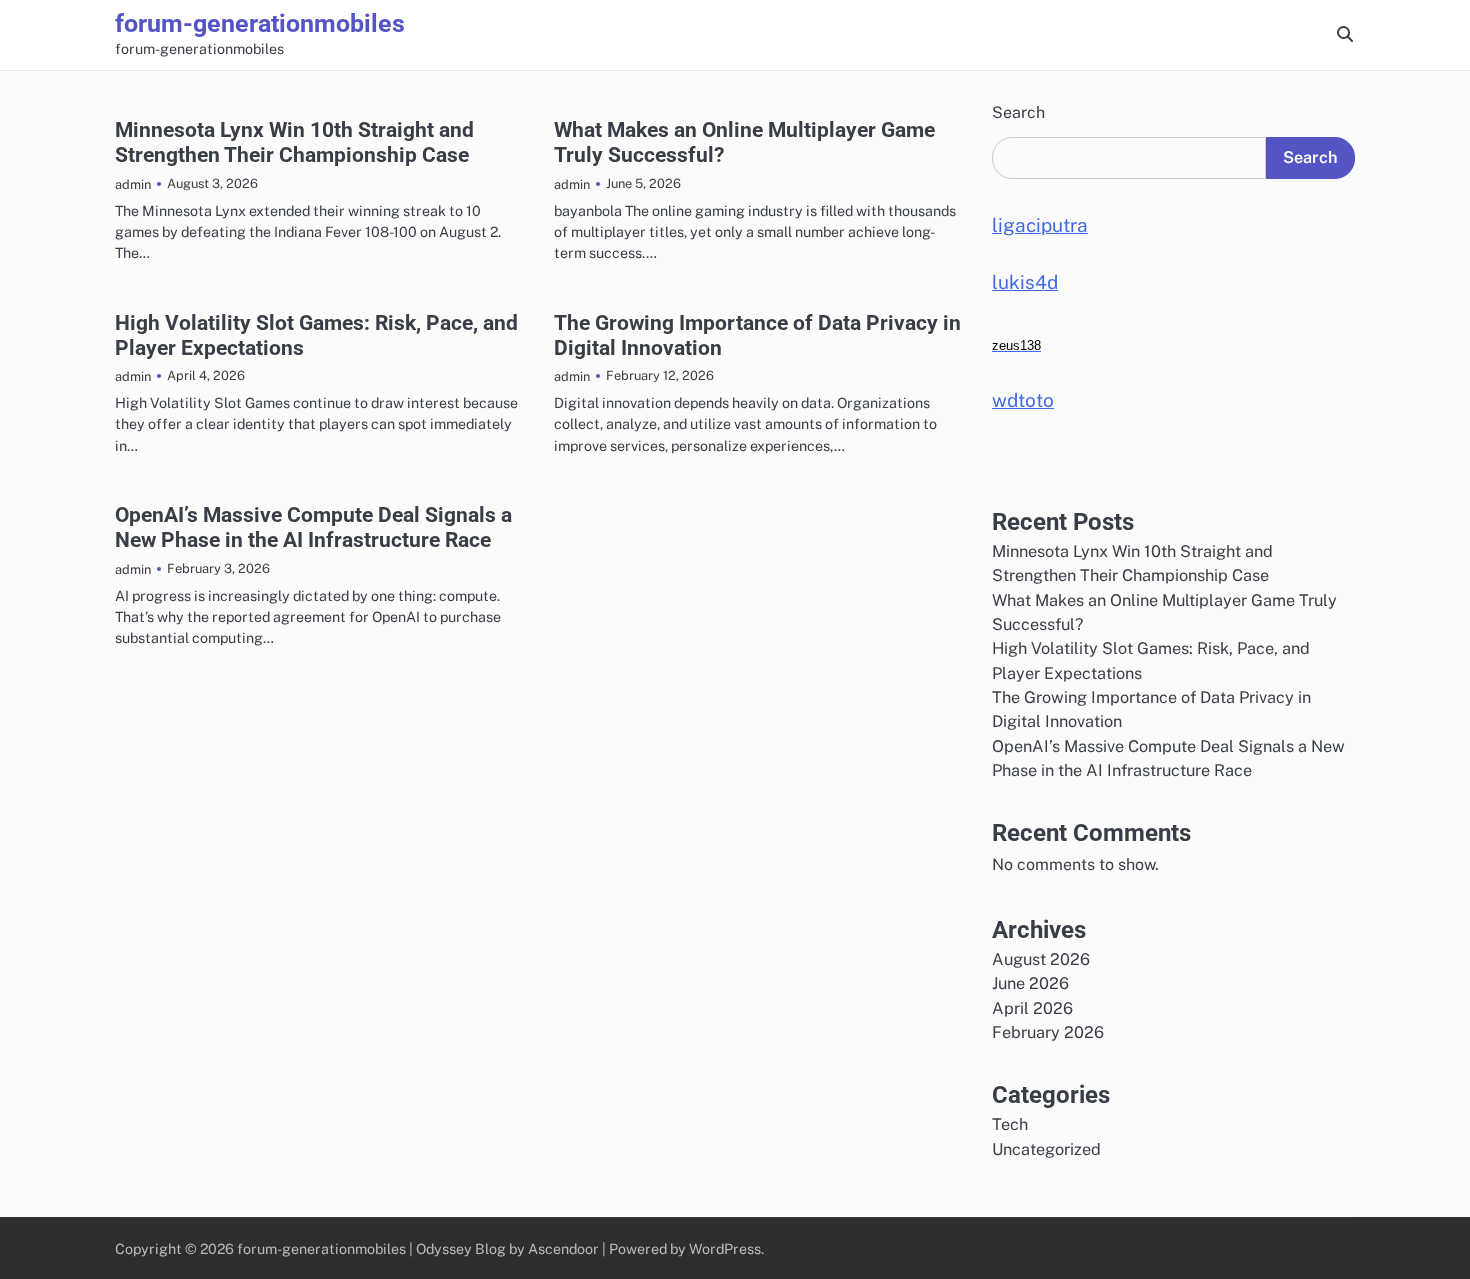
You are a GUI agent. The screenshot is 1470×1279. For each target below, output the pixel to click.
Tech (1010, 1124)
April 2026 (1032, 1008)
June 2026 (1030, 983)
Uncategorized (1046, 1149)
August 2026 (1041, 959)
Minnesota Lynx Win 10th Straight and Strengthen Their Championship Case (294, 142)
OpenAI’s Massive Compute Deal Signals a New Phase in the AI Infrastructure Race (313, 527)
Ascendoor (563, 1248)
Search (1018, 112)
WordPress (725, 1248)
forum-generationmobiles (260, 23)
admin (133, 184)
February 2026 (1048, 1032)
